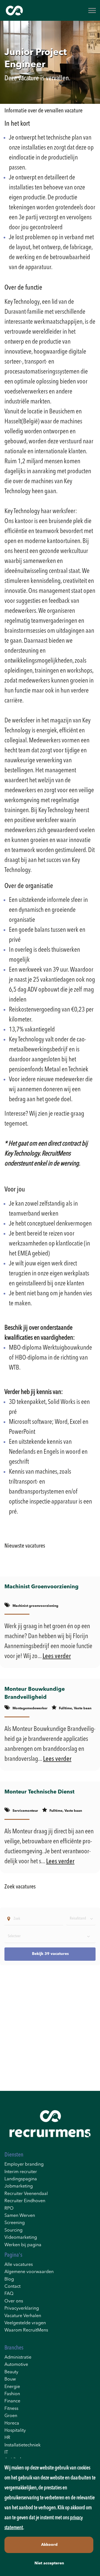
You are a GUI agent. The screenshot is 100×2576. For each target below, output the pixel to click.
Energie (12, 2387)
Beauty (11, 2372)
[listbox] (81, 1919)
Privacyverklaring (22, 2309)
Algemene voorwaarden (29, 2272)
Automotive (16, 2365)
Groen (11, 2416)
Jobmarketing (19, 2186)
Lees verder (57, 1656)
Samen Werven (20, 2216)
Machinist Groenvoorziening (42, 1587)
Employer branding (24, 2165)
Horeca (12, 2423)
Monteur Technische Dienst (39, 1792)
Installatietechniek (22, 2445)
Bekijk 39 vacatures (50, 1954)
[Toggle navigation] (92, 11)
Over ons (14, 2301)
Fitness (11, 2409)
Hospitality (15, 2431)
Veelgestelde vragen (25, 2323)
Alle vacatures (19, 2265)
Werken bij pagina (23, 2245)
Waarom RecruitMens (26, 2330)
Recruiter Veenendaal (26, 2194)
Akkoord (49, 2545)
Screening (15, 2223)
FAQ (9, 2294)
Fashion (12, 2394)
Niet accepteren (49, 2563)
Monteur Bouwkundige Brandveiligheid (35, 1693)
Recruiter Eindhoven (25, 2201)
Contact (12, 2287)
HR (7, 2438)
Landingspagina (21, 2179)
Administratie (18, 2358)
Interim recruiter (21, 2172)
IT (6, 2453)
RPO (9, 2209)
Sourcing (13, 2230)
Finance (12, 2401)
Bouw (10, 2379)
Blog (9, 2279)
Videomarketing (21, 2238)
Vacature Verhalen (23, 2316)
